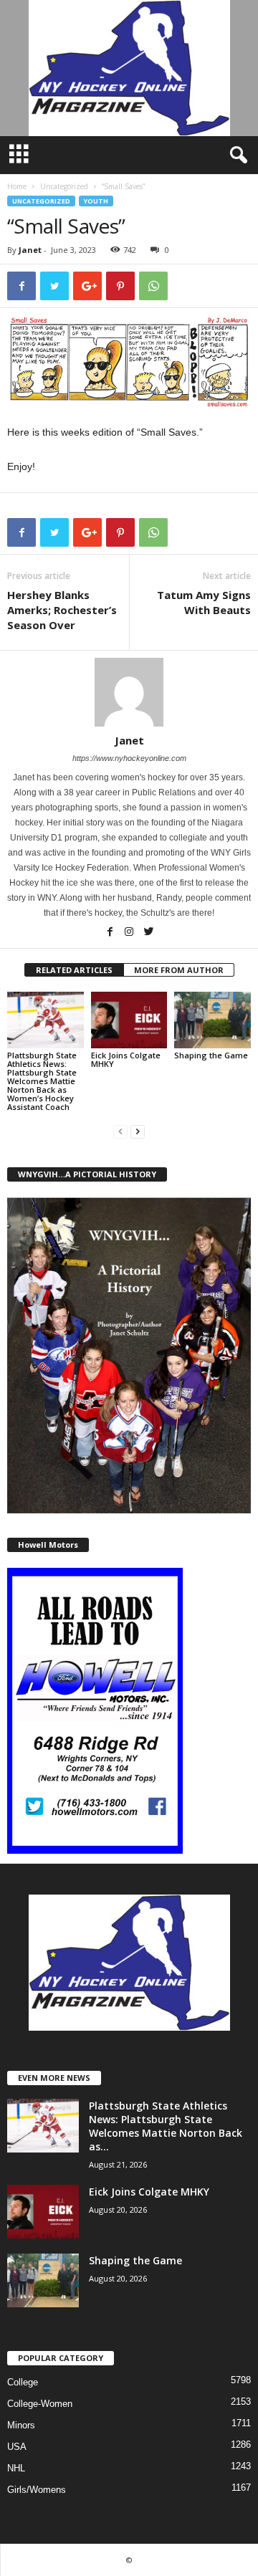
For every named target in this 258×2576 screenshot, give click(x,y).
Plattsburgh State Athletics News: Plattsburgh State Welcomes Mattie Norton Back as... (166, 2126)
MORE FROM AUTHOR (179, 970)
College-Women (40, 2404)
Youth (96, 201)
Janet (30, 250)
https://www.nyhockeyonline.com (129, 758)
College (23, 2382)
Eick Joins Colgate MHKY (126, 1059)
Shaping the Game (211, 1055)
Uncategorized (64, 186)
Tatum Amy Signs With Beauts (204, 602)
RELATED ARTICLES (74, 970)
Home (17, 186)
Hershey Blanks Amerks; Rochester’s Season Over (62, 610)
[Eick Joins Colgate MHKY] (129, 1020)
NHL (16, 2468)
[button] (236, 155)
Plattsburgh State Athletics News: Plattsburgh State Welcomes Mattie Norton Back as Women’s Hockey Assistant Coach (42, 1081)
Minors (21, 2425)
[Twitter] (148, 933)
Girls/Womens (37, 2490)
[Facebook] (111, 933)
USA (17, 2447)
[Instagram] (130, 933)
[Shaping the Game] (212, 1020)
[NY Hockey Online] (129, 68)
